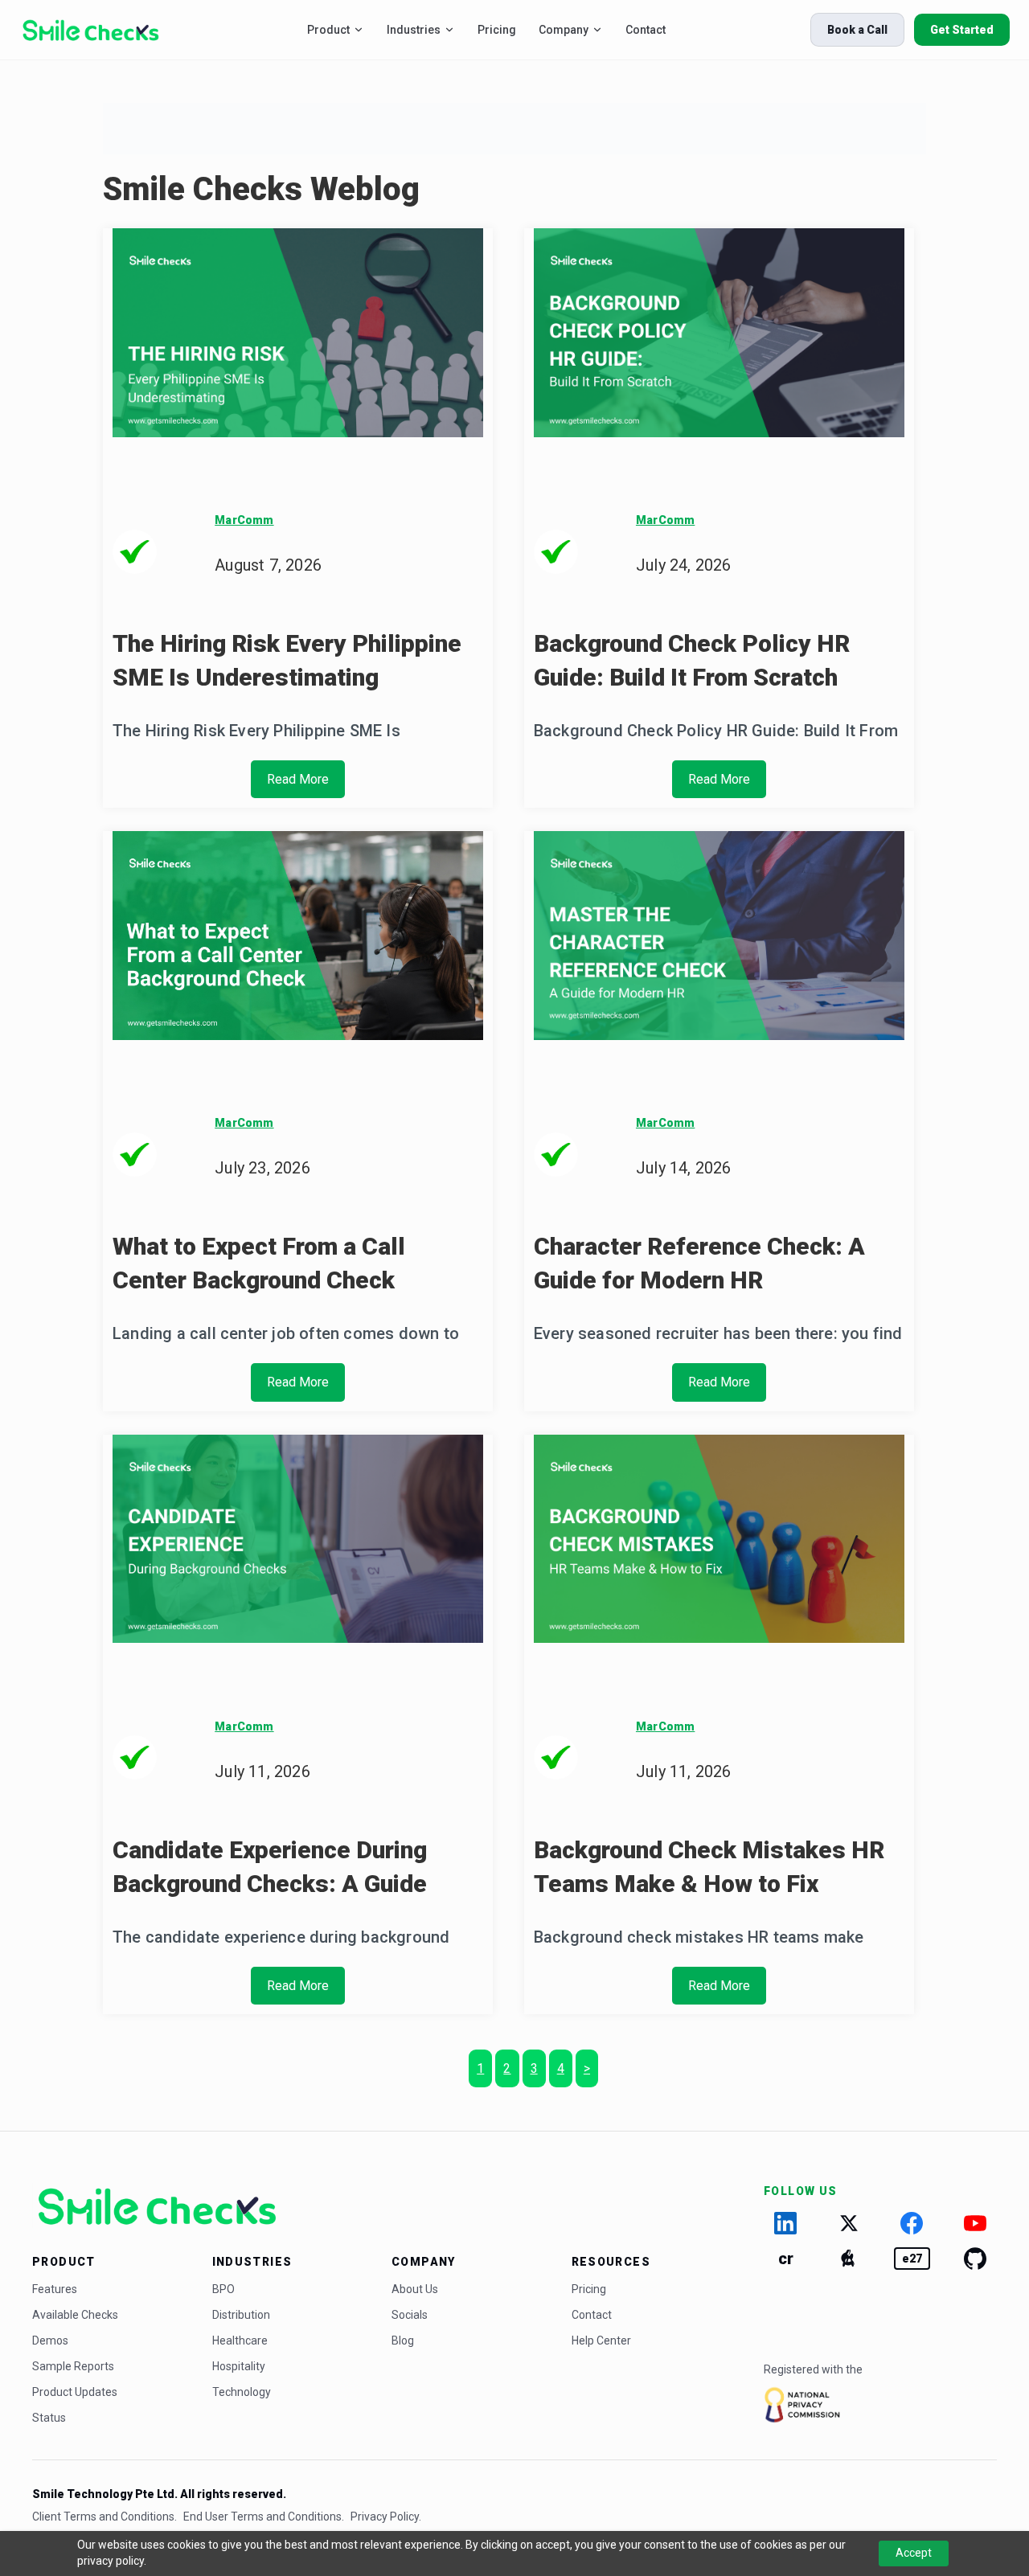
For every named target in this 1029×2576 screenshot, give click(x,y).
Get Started (962, 30)
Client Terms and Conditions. (105, 2517)
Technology (242, 2392)
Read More (298, 779)
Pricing (497, 30)
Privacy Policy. (386, 2517)
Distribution (241, 2315)
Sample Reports (73, 2366)
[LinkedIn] (786, 2223)
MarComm (244, 520)
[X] (849, 2223)
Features (55, 2289)
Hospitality (239, 2366)
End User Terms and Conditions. (264, 2517)
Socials (410, 2315)
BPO (223, 2289)
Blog (403, 2341)
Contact (646, 30)
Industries (414, 30)
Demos (50, 2341)
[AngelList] (849, 2259)
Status (49, 2418)
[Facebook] (912, 2223)
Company (564, 30)
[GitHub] (976, 2259)
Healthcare (240, 2341)
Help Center (601, 2341)
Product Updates (75, 2392)
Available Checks (75, 2315)
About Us (415, 2289)
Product (328, 30)
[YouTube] (976, 2223)
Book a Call (857, 30)
